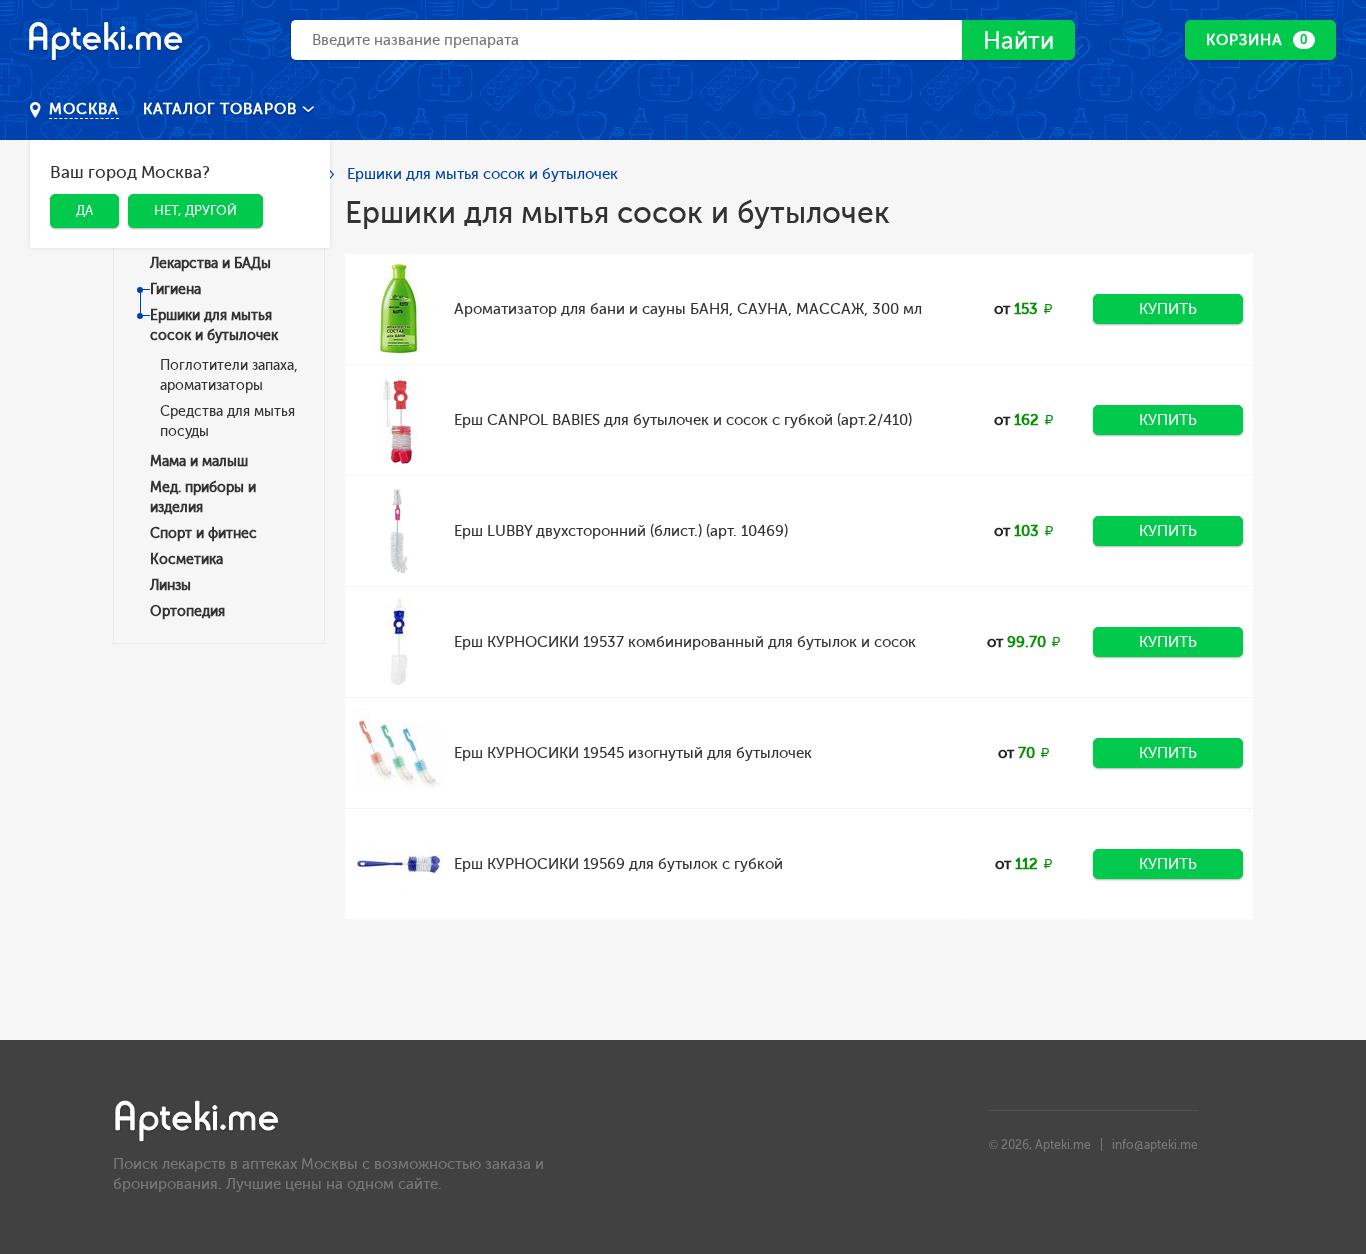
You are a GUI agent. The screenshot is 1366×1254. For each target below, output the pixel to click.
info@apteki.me (1155, 1145)
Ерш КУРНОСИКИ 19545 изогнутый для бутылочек (633, 753)
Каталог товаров (222, 109)
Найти (1018, 40)
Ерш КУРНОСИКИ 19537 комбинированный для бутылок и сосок (685, 642)
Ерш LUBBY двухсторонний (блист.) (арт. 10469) (621, 531)
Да (84, 210)
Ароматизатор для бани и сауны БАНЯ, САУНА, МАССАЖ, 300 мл (688, 309)
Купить (1168, 309)
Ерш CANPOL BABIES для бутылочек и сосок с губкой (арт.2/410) (683, 420)
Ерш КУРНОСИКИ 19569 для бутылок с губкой (618, 864)
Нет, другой (195, 210)
